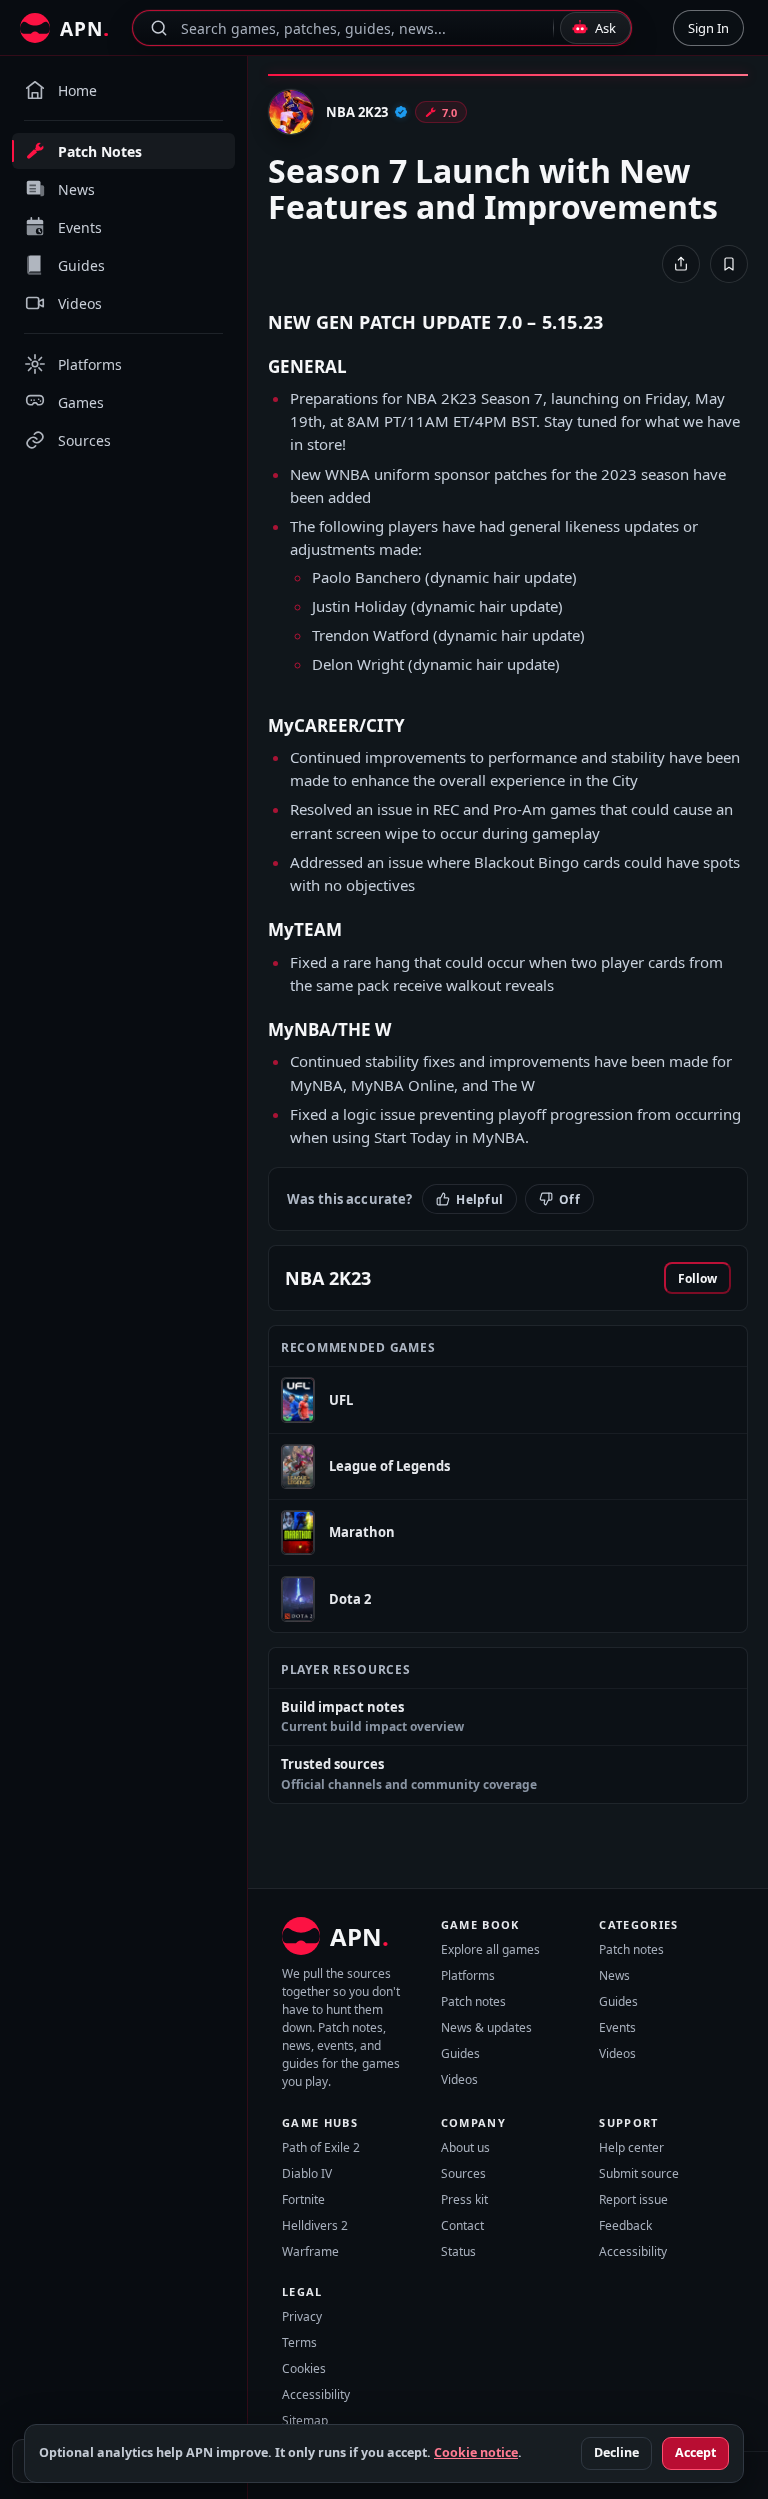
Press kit (464, 2199)
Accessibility (633, 2251)
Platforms (468, 1975)
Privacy (302, 2316)
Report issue (633, 2199)
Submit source (639, 2173)
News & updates (486, 2027)
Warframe (310, 2251)
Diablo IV (307, 2173)
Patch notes (473, 2001)
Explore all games (490, 1949)
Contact (462, 2225)
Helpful (479, 1199)
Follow (697, 1278)
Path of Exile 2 (321, 2147)
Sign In (708, 28)
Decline (616, 2452)
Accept (695, 2452)
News (614, 1975)
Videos (459, 2079)
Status (458, 2251)
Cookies (304, 2368)
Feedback (625, 2225)
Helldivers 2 (315, 2225)
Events (617, 2027)
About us (465, 2147)
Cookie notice (476, 2452)
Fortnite (303, 2199)
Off (569, 1199)
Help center (631, 2147)
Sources (463, 2173)
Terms (299, 2342)
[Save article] (729, 264)
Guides (460, 2053)
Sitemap (305, 2420)
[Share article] (681, 264)
